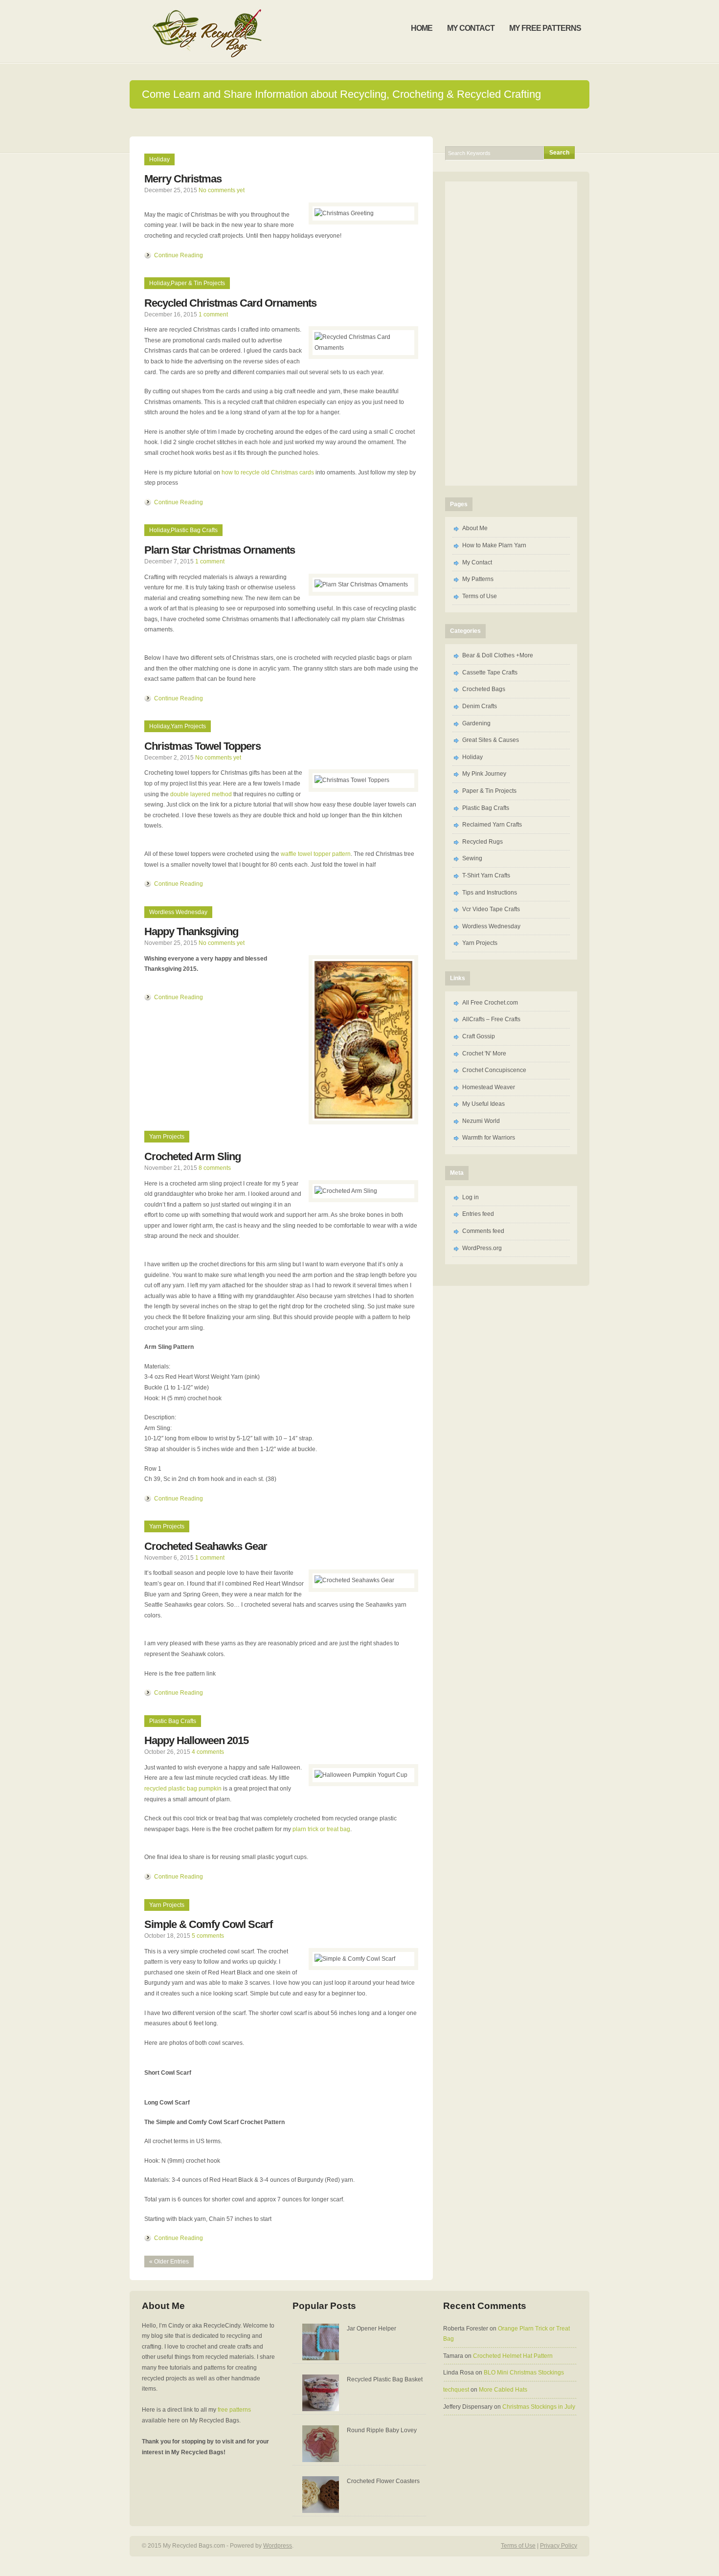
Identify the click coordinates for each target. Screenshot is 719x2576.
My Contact (477, 562)
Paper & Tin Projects (198, 283)
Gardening (476, 723)
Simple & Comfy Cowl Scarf (208, 1924)
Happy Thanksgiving (191, 931)
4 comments (208, 1752)
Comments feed (483, 1231)
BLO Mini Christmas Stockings (524, 2373)
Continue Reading (179, 255)
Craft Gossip (479, 1036)
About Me (475, 528)
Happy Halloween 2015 (196, 1740)
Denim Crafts (480, 706)
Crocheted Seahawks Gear (206, 1546)
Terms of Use (480, 596)
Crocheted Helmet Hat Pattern (513, 2356)
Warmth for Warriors (489, 1138)
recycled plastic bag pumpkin (183, 1789)
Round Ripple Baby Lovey (382, 2430)
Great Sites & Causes (491, 740)
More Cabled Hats (503, 2390)
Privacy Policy (559, 2546)
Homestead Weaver (489, 1087)
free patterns (234, 2410)
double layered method (201, 794)
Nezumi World (481, 1121)
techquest (456, 2390)
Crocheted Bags (484, 689)
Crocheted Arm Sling (192, 1156)
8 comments (215, 1168)
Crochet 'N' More (484, 1053)
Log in (471, 1197)
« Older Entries (169, 2262)
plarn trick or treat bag (321, 1829)
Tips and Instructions (490, 893)
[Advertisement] (359, 122)
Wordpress (278, 2546)
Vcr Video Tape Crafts (491, 909)
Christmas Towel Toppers (202, 746)
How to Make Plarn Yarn (494, 545)
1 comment (213, 314)
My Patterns (478, 579)
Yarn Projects (188, 726)
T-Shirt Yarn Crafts (486, 875)
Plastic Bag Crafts (194, 530)
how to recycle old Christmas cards (268, 472)
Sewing (472, 858)
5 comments (208, 1936)
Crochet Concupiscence (494, 1070)
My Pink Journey (484, 774)
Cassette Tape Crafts (490, 672)
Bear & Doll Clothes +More (498, 655)
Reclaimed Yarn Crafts (492, 825)
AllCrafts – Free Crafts (491, 1019)
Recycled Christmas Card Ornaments (230, 303)
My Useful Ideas (483, 1104)
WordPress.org (482, 1248)
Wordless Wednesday (178, 912)
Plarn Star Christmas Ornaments (220, 550)
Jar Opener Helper (371, 2329)
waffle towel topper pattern (316, 854)
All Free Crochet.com (490, 1003)
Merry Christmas (183, 179)
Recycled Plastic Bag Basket (385, 2379)
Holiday (159, 159)
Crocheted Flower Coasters (383, 2481)
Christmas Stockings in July (539, 2407)
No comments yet (222, 190)
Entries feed (478, 1214)
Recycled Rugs (483, 842)
